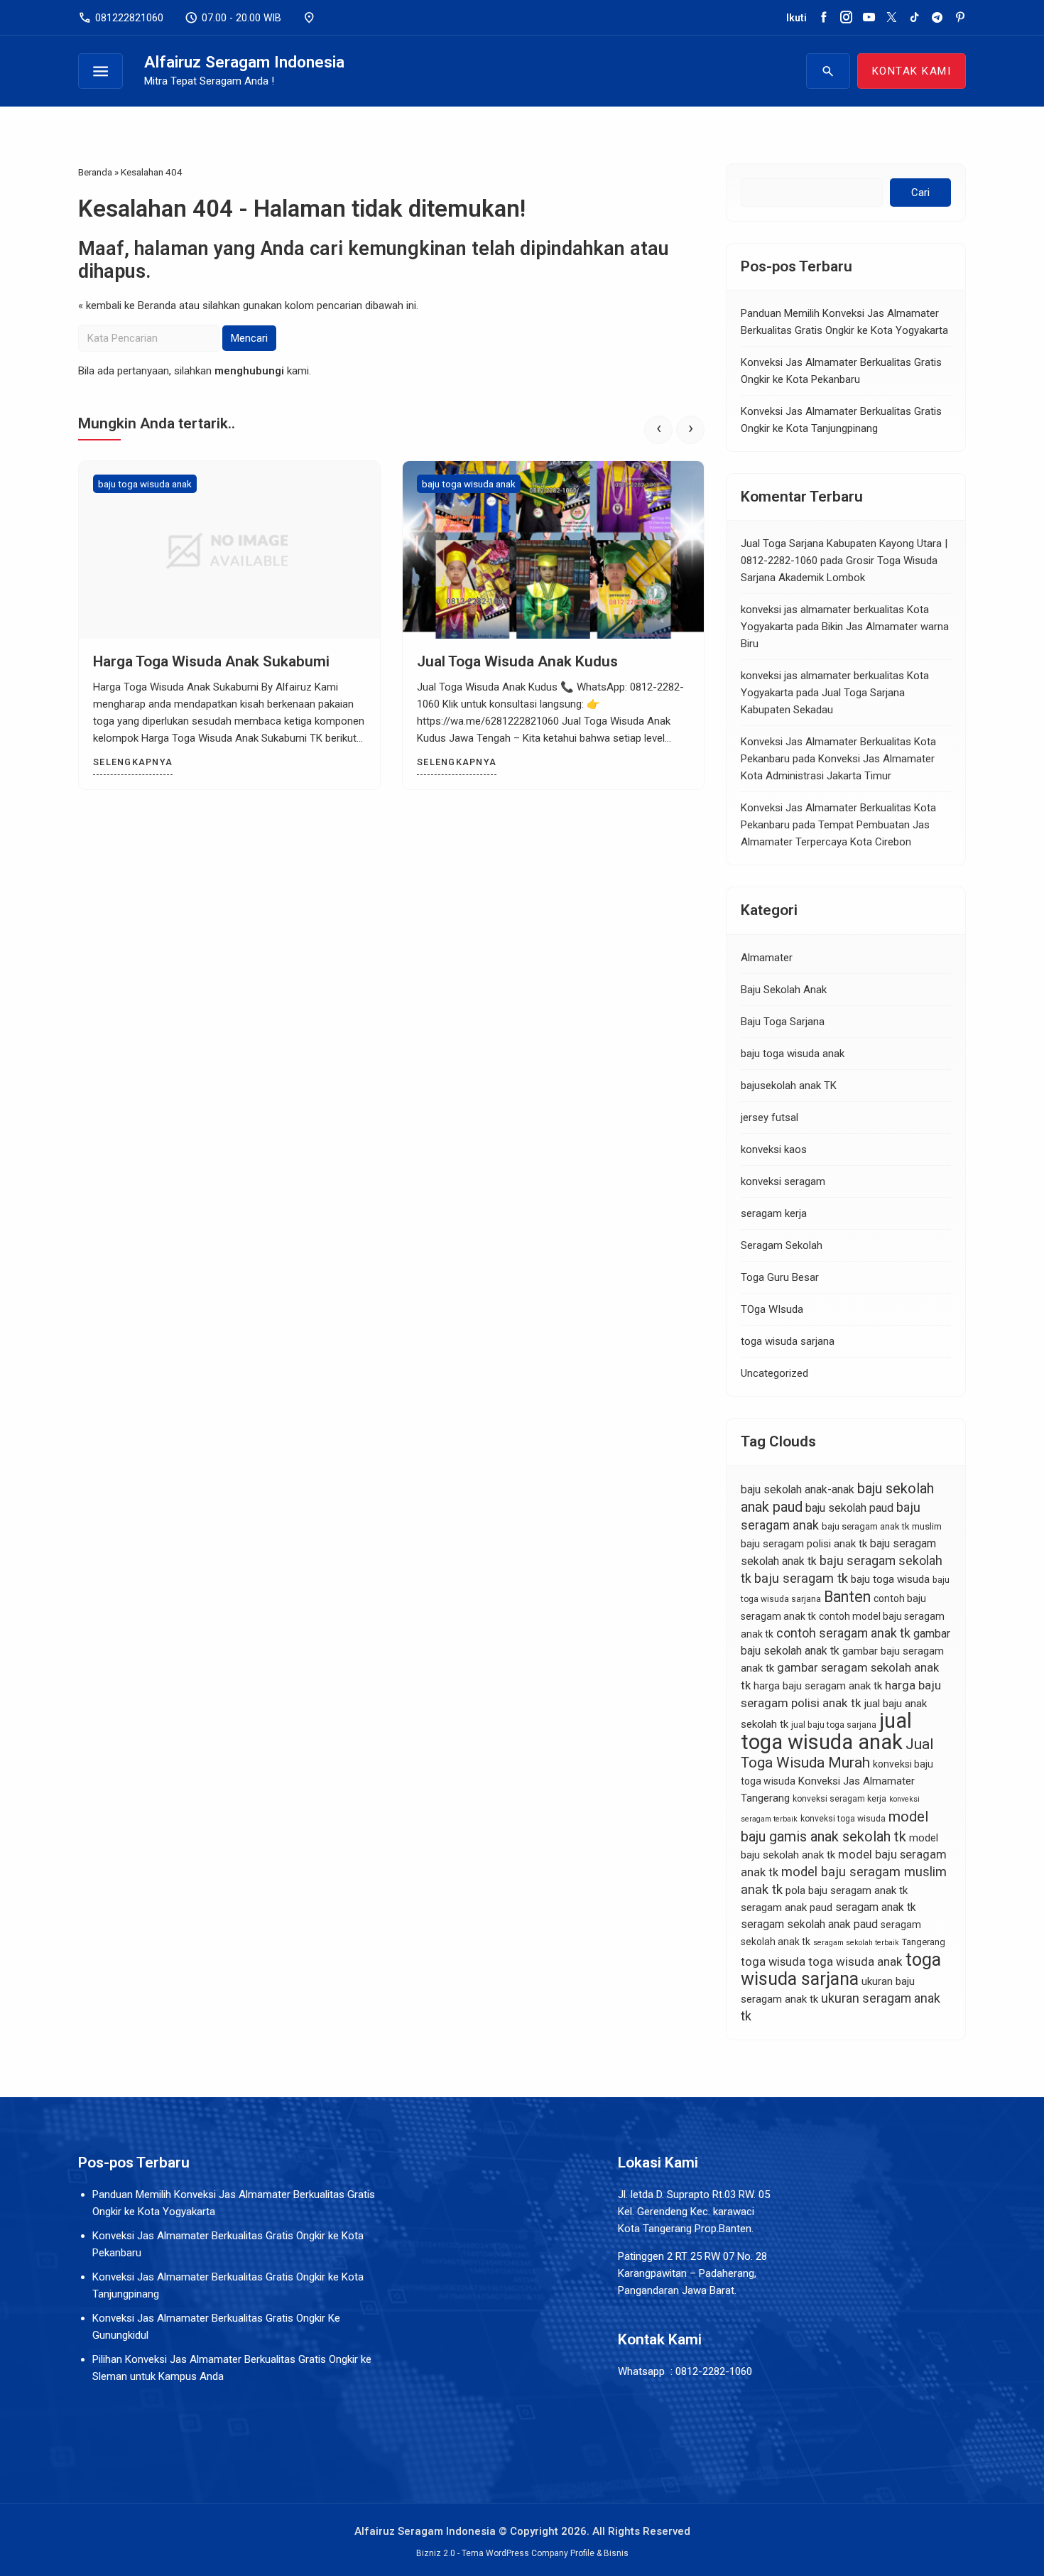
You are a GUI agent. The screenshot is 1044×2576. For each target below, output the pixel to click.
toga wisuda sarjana (788, 1341)
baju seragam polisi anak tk (804, 1544)
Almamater (767, 958)
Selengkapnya (133, 762)
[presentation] (658, 430)
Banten (847, 1597)
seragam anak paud (787, 1907)
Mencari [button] (249, 338)
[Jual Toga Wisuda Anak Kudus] (553, 550)
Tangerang (924, 1942)
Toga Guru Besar (780, 1277)
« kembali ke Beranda (127, 305)
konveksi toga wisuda (843, 1819)
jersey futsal (770, 1117)
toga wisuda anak (855, 1961)
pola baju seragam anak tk (847, 1890)
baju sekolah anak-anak (798, 1489)
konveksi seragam (783, 1181)
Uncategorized (774, 1373)
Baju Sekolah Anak (784, 990)
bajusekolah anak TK (789, 1086)
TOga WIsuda (772, 1309)
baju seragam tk (801, 1579)
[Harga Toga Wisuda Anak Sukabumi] (229, 550)
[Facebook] (823, 18)
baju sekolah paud (849, 1508)
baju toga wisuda (890, 1579)
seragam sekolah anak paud (809, 1924)
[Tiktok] (914, 18)
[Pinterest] (960, 18)
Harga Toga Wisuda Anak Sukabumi (211, 661)
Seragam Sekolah (782, 1245)
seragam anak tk (876, 1907)
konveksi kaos (774, 1149)
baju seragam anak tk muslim (882, 1526)
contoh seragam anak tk (843, 1633)
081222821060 (121, 18)
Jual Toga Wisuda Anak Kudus (517, 661)
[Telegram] (937, 18)
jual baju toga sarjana (834, 1725)
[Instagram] (846, 18)
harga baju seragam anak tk (818, 1686)
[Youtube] (869, 18)
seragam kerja (774, 1213)
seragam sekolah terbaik (856, 1943)
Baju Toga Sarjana (783, 1022)
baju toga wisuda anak (145, 484)
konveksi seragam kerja (839, 1799)
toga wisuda (773, 1962)
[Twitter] (892, 18)
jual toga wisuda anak (826, 1731)
